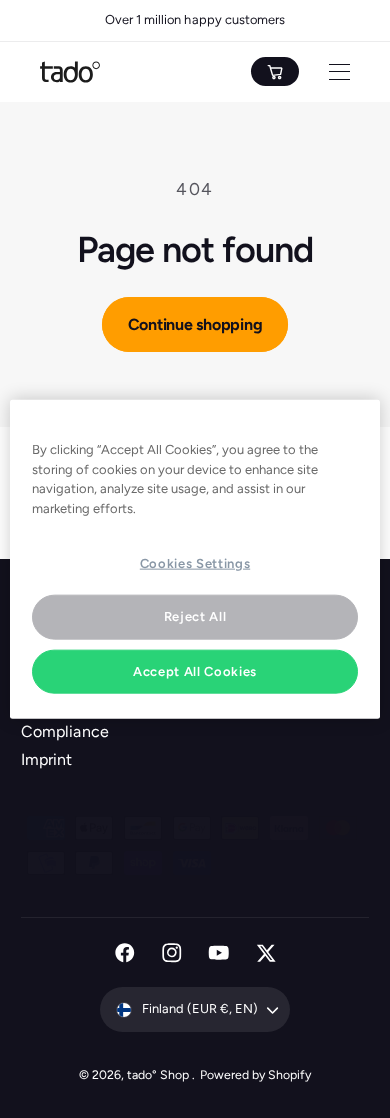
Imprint (46, 759)
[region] (195, 559)
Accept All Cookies (195, 670)
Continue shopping (195, 324)
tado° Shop (159, 1074)
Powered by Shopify (255, 1074)
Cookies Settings (195, 563)
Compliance (64, 731)
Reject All (195, 616)
